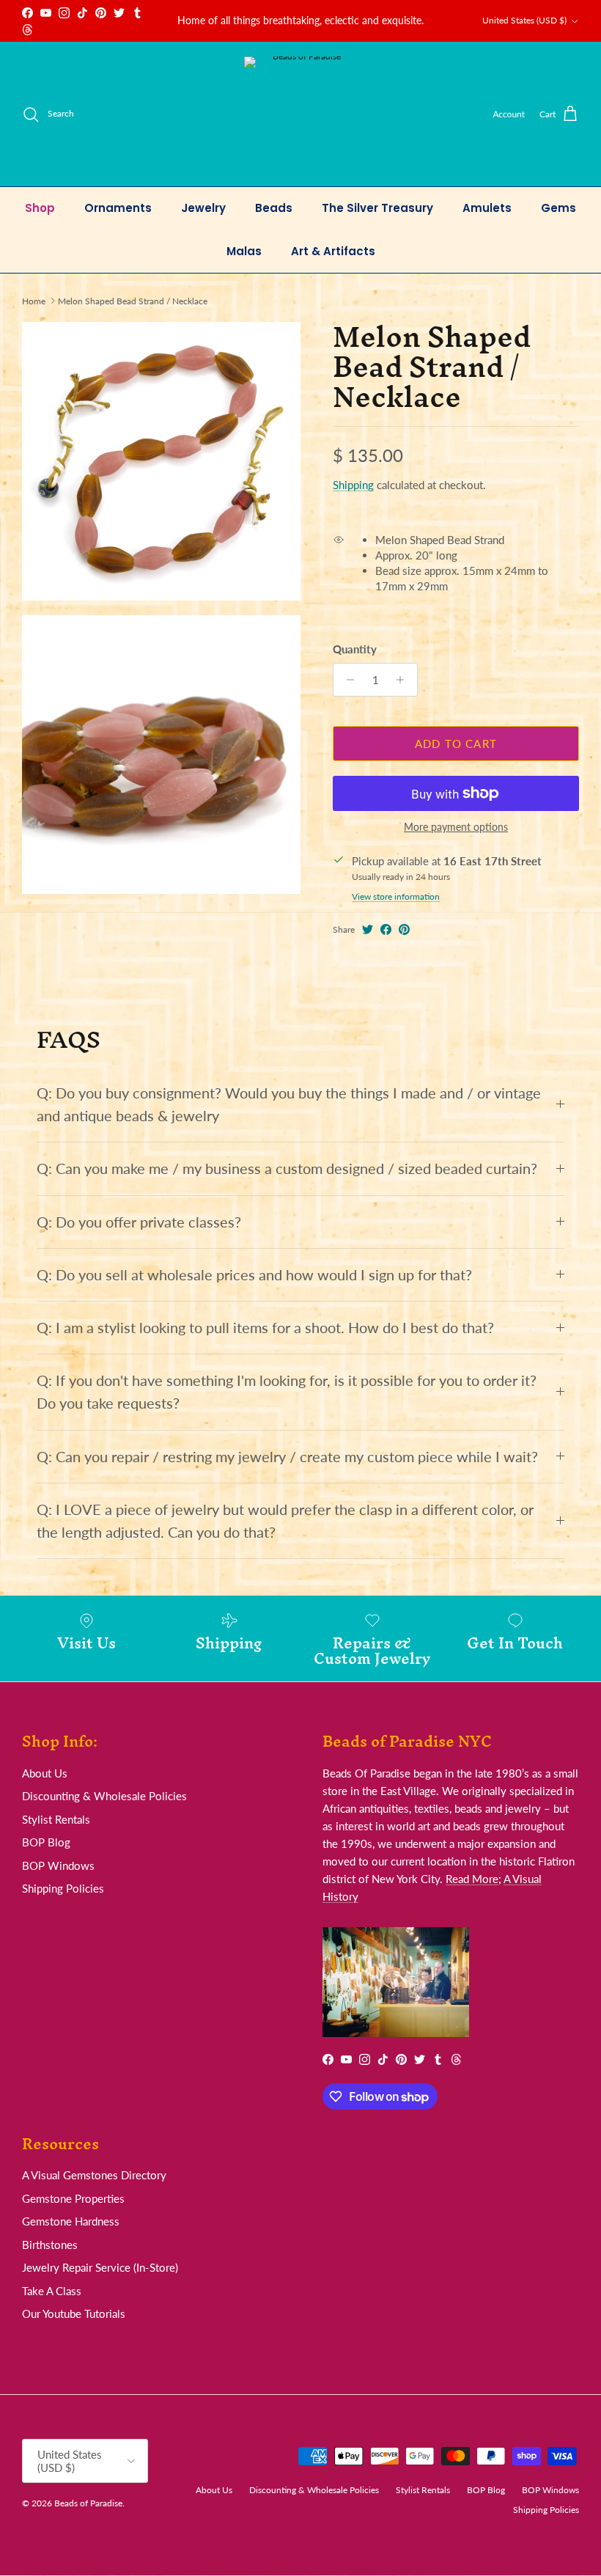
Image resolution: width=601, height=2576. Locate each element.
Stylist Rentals (56, 1819)
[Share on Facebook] (386, 929)
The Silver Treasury (377, 208)
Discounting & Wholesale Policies (104, 1796)
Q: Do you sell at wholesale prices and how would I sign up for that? (254, 1275)
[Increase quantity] (404, 680)
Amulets (487, 208)
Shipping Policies (63, 1888)
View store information (396, 896)
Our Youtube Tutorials (74, 2313)
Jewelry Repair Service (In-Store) (100, 2267)
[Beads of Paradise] (301, 114)
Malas (244, 251)
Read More (472, 1879)
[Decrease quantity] (346, 680)
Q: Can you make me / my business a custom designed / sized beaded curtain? (287, 1168)
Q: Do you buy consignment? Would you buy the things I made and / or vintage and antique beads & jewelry (289, 1104)
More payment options (456, 827)
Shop (40, 208)
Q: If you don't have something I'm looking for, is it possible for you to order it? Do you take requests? (287, 1392)
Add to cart (456, 744)
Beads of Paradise (88, 2503)
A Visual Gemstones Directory (94, 2175)
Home (34, 300)
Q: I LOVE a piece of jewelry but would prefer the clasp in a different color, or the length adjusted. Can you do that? (285, 1521)
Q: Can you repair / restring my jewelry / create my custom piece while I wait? (287, 1457)
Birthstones (50, 2245)
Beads (274, 208)
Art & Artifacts (333, 251)
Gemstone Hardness (71, 2221)
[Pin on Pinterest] (404, 929)
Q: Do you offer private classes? (139, 1222)
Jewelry (203, 208)
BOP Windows (58, 1865)
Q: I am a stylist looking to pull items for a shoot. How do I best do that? (265, 1328)
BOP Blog (46, 1842)
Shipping (353, 485)
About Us (45, 1773)
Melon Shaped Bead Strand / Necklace (133, 300)
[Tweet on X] (368, 929)
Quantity (355, 649)
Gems (558, 208)
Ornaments (118, 208)
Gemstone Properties (73, 2198)
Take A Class (52, 2291)
